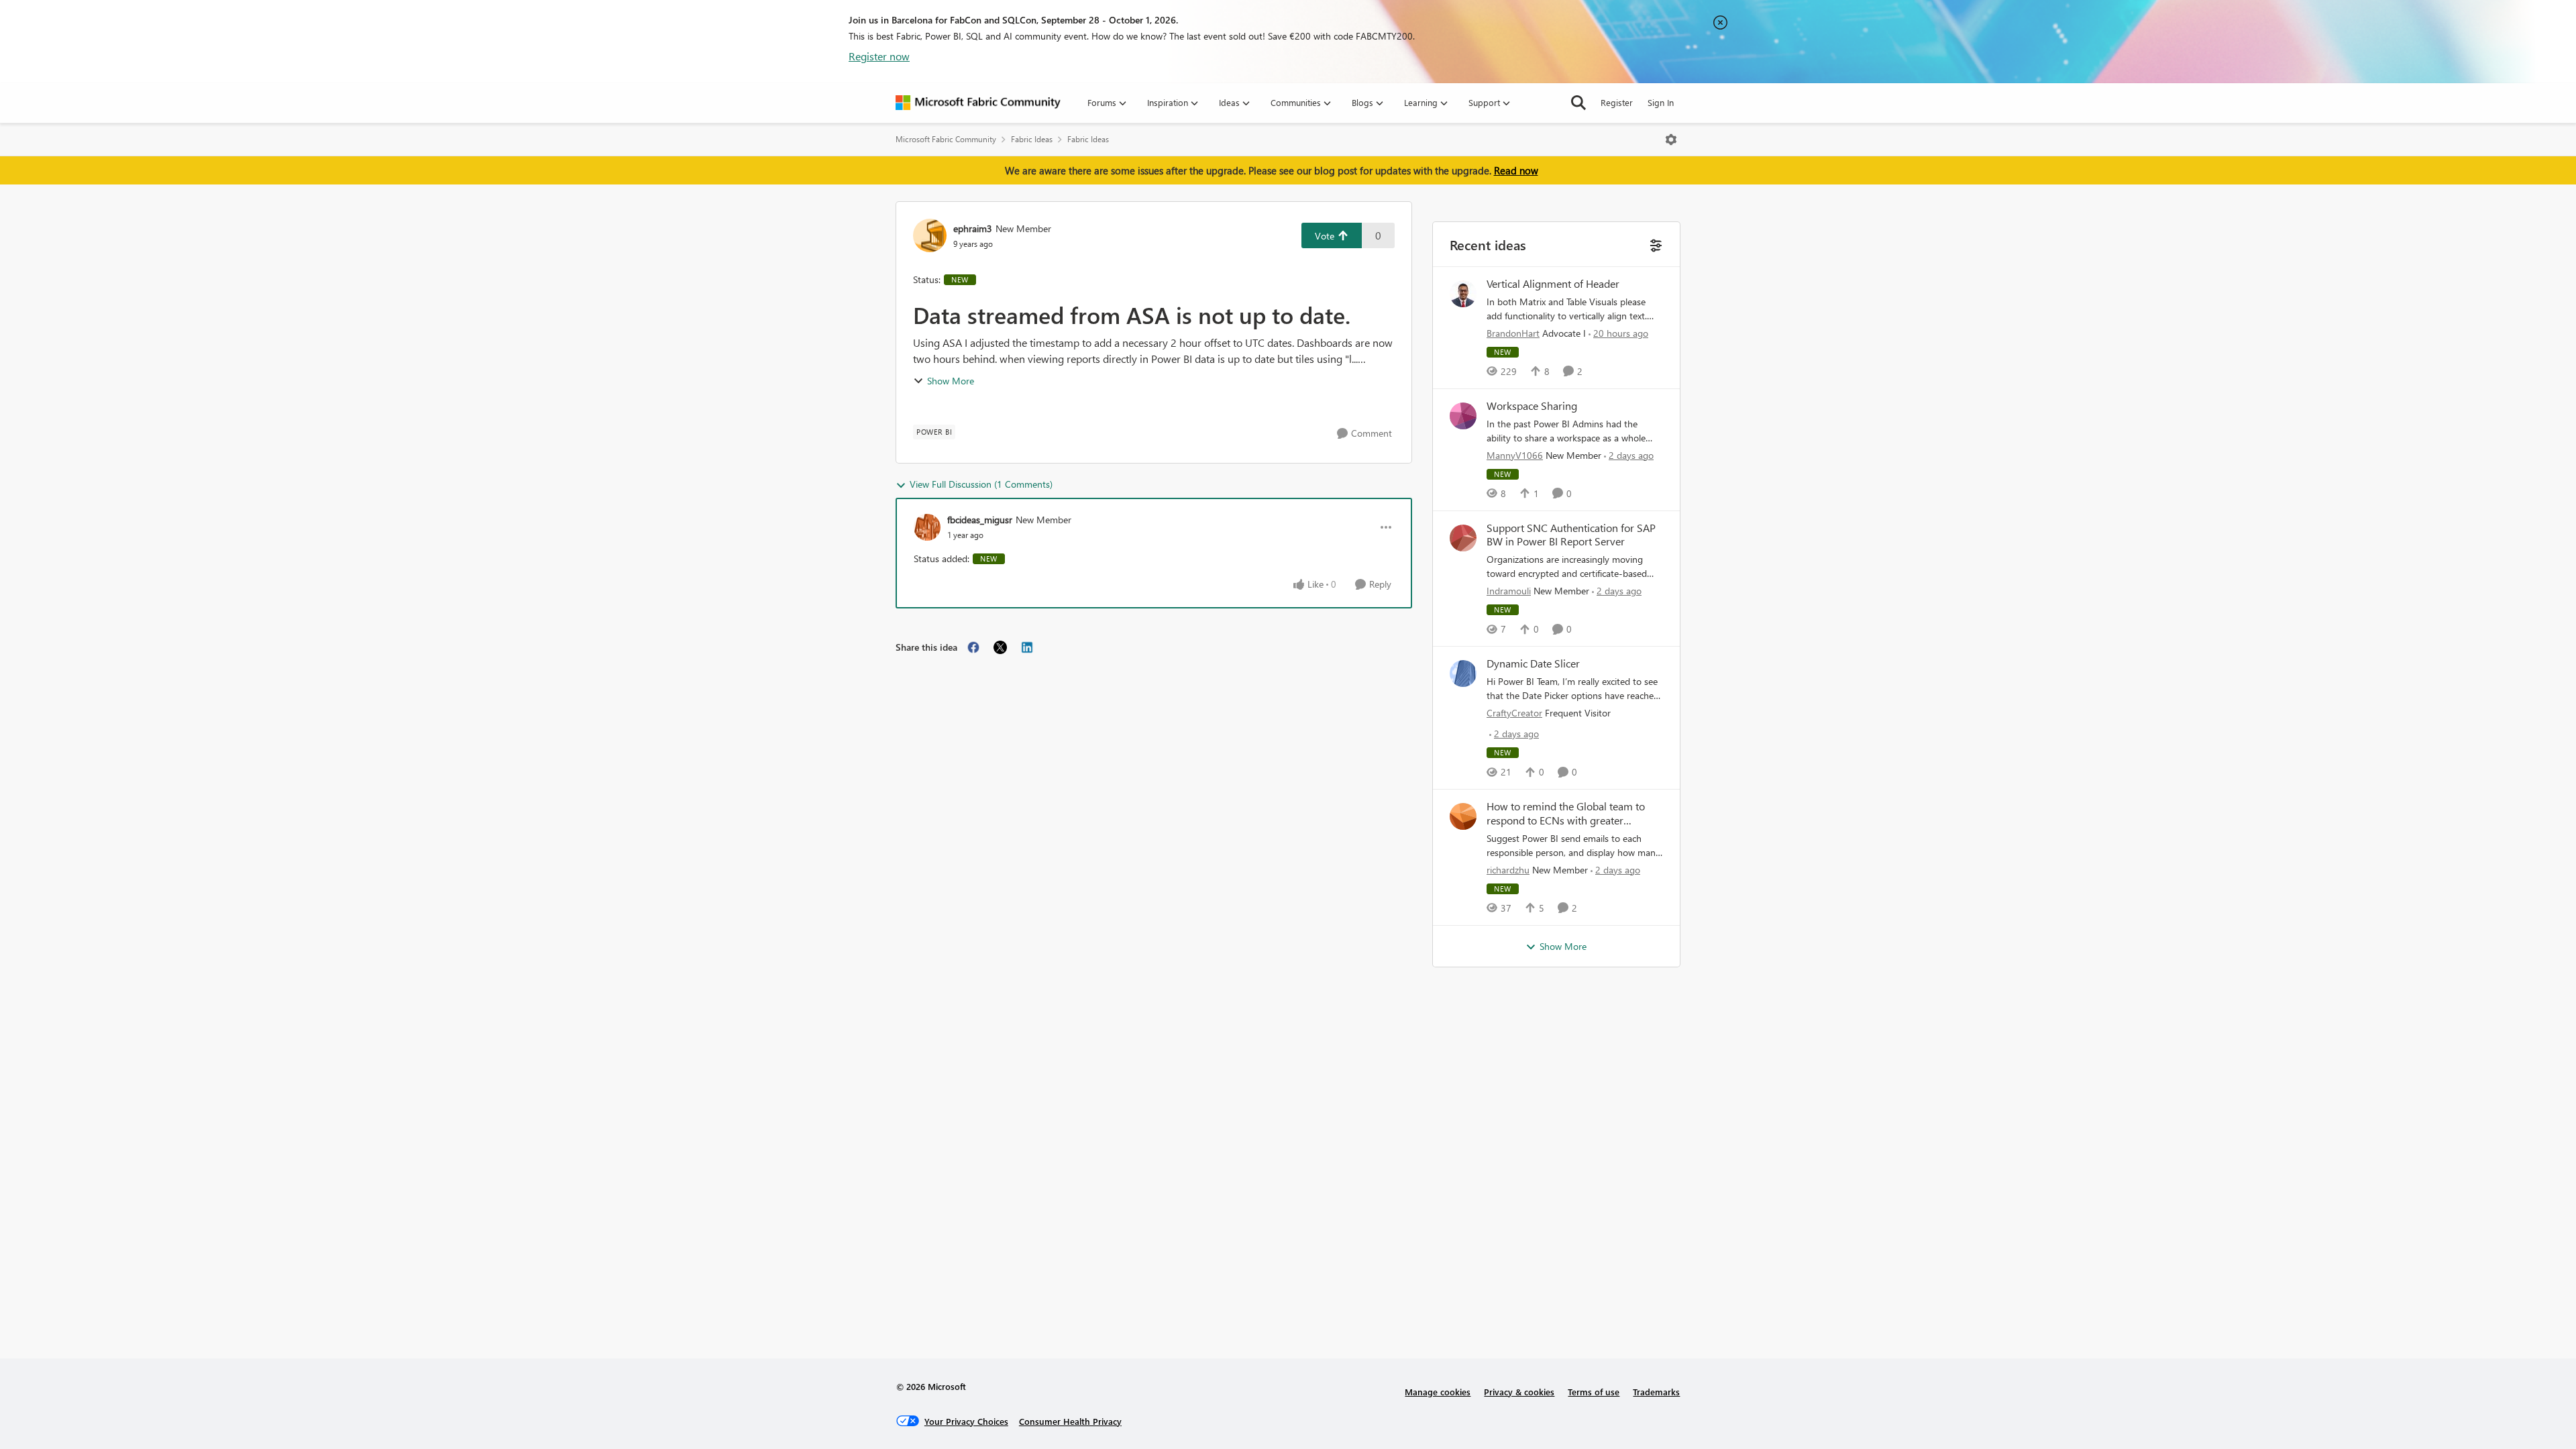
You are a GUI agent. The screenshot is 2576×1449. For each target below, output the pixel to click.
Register (1617, 102)
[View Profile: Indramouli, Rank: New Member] (1463, 538)
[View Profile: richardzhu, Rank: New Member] (1463, 816)
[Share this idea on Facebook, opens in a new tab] (973, 647)
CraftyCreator (1514, 713)
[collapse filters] (1655, 244)
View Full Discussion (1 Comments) (981, 484)
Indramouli (1509, 591)
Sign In (1661, 102)
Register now (879, 56)
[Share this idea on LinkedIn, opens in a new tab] (1027, 647)
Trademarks (1656, 1392)
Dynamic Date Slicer (1533, 663)
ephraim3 (973, 228)
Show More (951, 381)
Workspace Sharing (1532, 406)
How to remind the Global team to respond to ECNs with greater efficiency (1566, 814)
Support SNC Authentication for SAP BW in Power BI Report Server (1571, 535)
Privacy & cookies (1519, 1392)
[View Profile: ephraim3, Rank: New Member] (930, 235)
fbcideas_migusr (980, 520)
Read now (1516, 170)
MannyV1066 (1515, 455)
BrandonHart (1513, 333)
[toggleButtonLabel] (1671, 140)
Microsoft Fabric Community (946, 139)
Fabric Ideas (1032, 139)
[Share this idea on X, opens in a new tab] (1000, 647)
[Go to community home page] (978, 103)
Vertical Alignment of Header (1553, 284)
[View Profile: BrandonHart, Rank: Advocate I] (1463, 294)
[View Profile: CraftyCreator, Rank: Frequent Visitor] (1463, 674)
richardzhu (1508, 870)
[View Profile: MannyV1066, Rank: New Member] (1463, 416)
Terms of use (1594, 1392)
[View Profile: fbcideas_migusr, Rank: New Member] (927, 527)
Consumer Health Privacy (1070, 1421)
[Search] (1578, 103)
